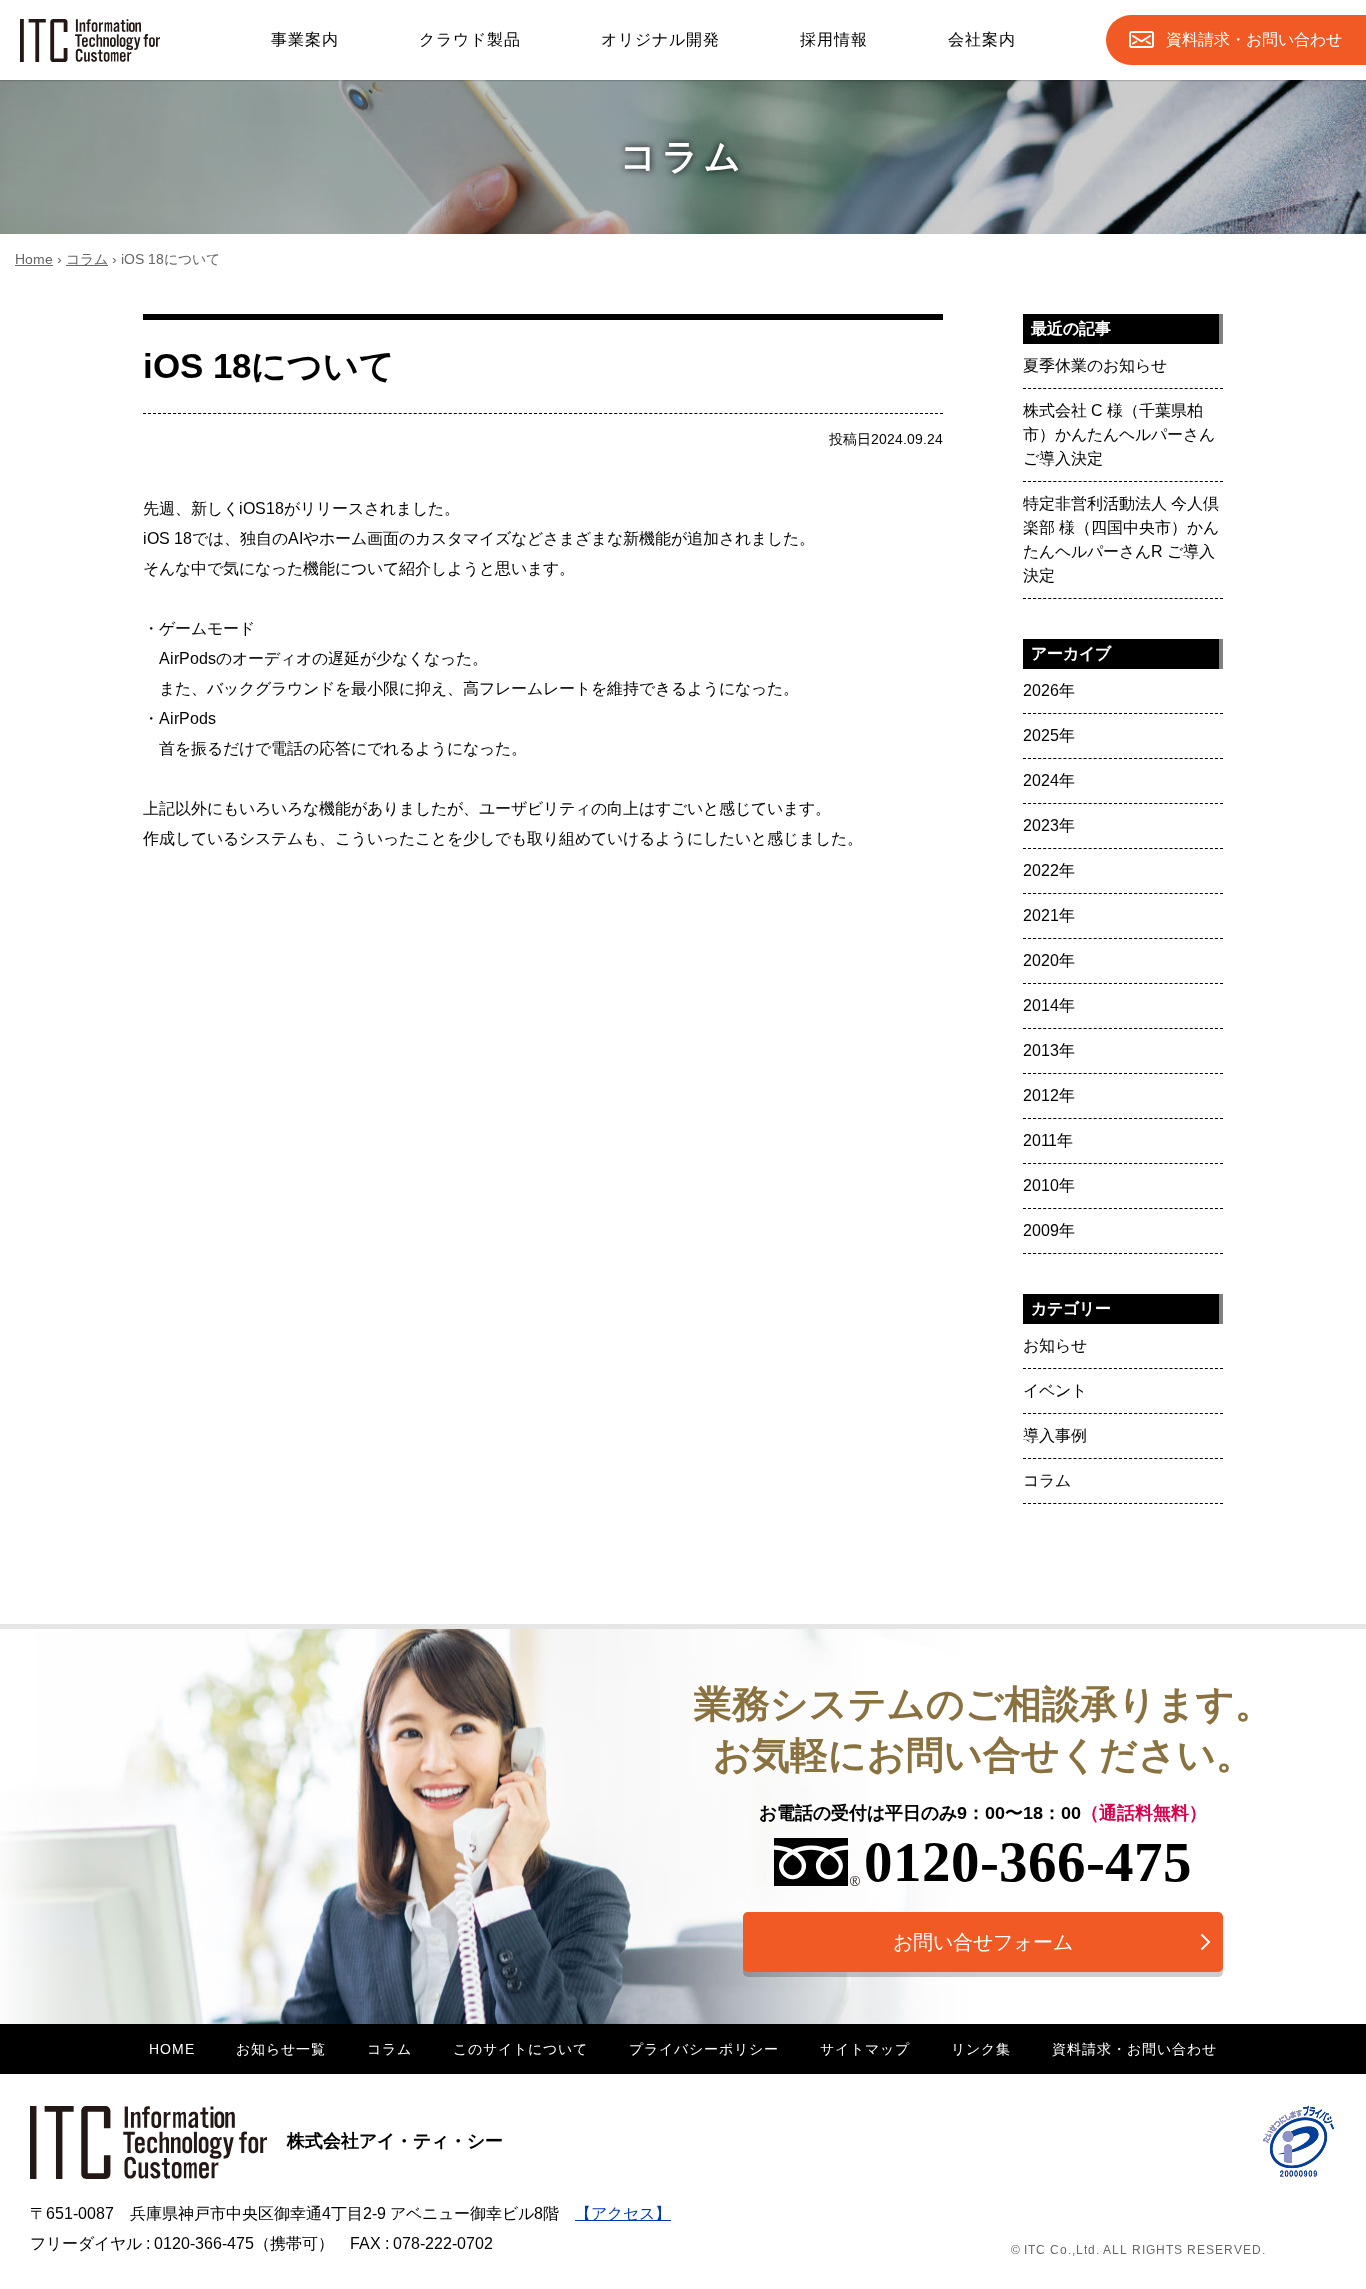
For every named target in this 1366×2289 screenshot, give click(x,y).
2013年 (1049, 1050)
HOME (172, 2049)
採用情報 (834, 39)
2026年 (1049, 690)
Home (34, 259)
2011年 (1048, 1140)
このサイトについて (520, 2049)
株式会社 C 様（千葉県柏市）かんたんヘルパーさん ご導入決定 (1119, 434)
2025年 (1049, 735)
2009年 (1049, 1230)
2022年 (1049, 870)
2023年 (1049, 825)
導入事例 (1055, 1435)
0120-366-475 (1028, 1861)
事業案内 (305, 39)
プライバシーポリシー (704, 2049)
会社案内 (982, 39)
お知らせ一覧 (281, 2049)
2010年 (1049, 1185)
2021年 (1049, 915)
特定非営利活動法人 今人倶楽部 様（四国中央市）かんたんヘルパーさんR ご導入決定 (1121, 539)
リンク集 (981, 2049)
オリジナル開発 (660, 39)
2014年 (1049, 1005)
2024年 (1049, 780)
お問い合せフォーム (983, 1942)
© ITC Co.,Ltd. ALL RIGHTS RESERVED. (1138, 2250)
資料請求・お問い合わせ (1134, 2049)
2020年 (1049, 960)
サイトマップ (865, 2049)
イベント (1055, 1390)
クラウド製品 (470, 39)
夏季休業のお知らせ (1095, 365)
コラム (87, 259)
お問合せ (1254, 39)
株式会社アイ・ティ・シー (395, 2141)
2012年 (1049, 1095)
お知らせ (1055, 1345)
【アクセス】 (623, 2213)
